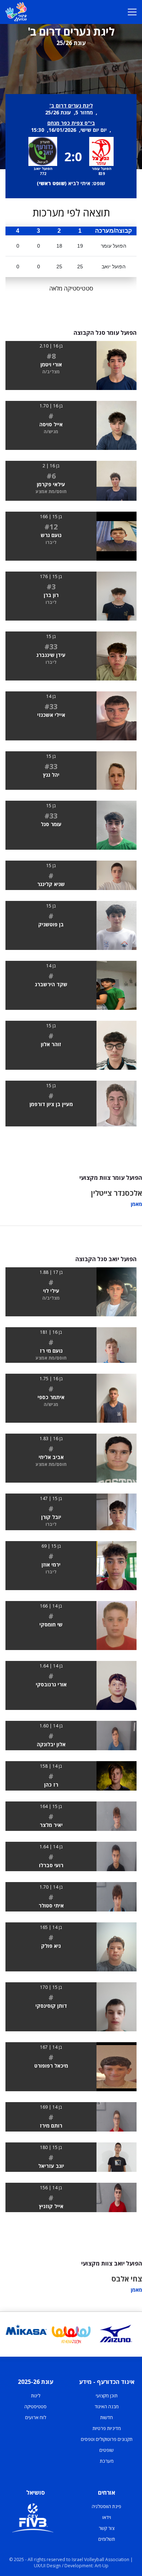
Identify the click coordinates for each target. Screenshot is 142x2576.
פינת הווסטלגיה (106, 2506)
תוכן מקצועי (107, 2396)
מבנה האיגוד (107, 2406)
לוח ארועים (36, 2417)
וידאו (107, 2517)
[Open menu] (132, 12)
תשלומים (107, 2539)
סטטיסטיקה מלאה (71, 288)
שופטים (106, 2450)
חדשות (106, 2417)
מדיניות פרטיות (107, 2428)
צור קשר (106, 2528)
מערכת (107, 2461)
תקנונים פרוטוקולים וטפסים (107, 2439)
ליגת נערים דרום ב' (71, 105)
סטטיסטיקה (35, 2406)
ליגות (36, 2396)
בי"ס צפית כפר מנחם (71, 123)
